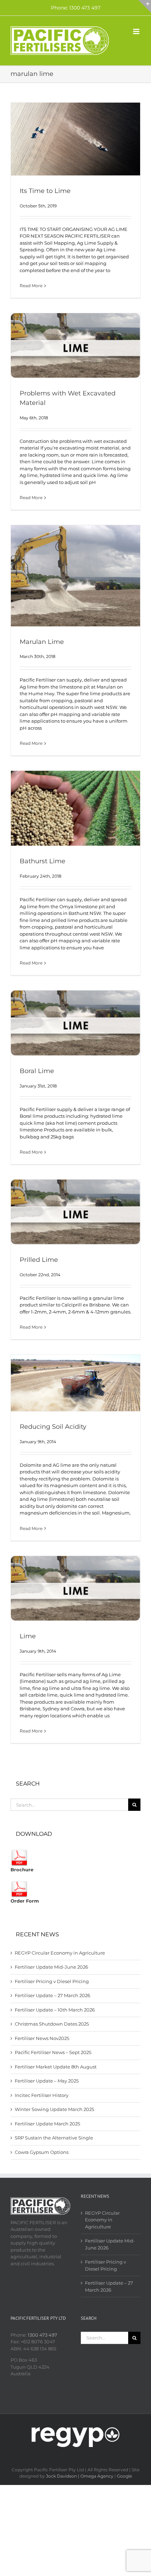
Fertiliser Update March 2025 (47, 2124)
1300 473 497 (42, 2335)
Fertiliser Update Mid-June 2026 (51, 1967)
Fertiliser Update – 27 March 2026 (52, 1995)
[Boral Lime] (75, 1023)
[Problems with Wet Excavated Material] (75, 346)
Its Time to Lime (45, 191)
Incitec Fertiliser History (42, 2095)
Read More (31, 286)
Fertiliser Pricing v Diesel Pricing (52, 1981)
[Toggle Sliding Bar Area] (145, 6)
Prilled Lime (39, 1260)
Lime (28, 1636)
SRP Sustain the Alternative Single (54, 2138)
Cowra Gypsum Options (42, 2152)
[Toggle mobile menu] (137, 31)
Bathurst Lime (42, 861)
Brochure (22, 1870)
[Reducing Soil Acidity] (75, 1383)
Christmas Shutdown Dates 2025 (52, 2024)
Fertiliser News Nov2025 (42, 2038)
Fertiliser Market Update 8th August (56, 2067)
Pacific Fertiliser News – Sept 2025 (53, 2052)
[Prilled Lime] (75, 1212)
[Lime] (75, 1588)
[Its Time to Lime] (75, 139)
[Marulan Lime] (75, 576)
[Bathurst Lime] (75, 808)
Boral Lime (37, 1071)
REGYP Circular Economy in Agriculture (60, 1953)
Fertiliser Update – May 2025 (47, 2081)
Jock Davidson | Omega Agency (80, 2476)
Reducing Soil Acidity (53, 1427)
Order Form (25, 1901)
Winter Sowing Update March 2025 (54, 2109)
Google (124, 2476)
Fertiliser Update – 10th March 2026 (55, 2010)
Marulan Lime (42, 642)
